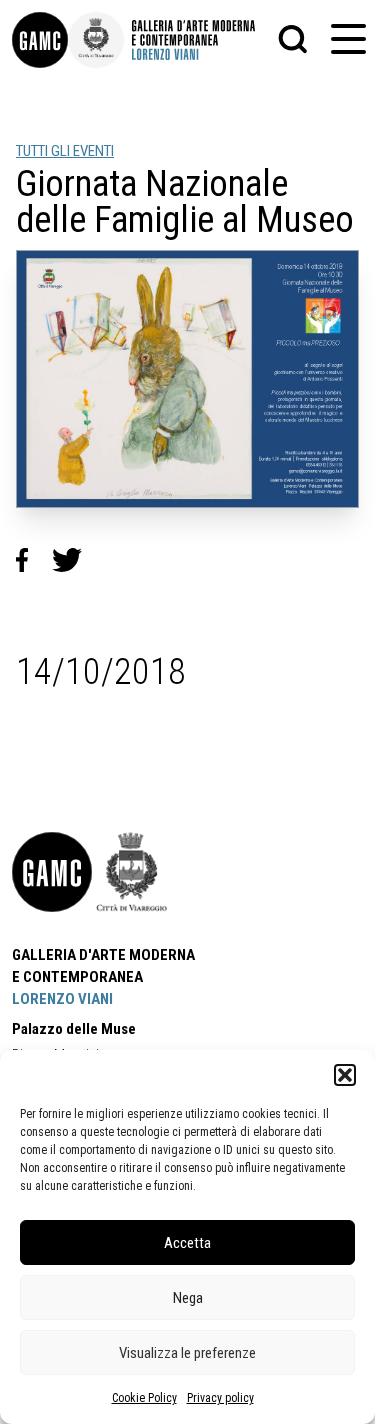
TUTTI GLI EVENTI (65, 151)
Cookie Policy (144, 1398)
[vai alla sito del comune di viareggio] (132, 872)
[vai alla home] (52, 872)
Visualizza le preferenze (187, 1353)
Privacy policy (220, 1398)
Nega (188, 1298)
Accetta (187, 1243)
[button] (345, 1075)
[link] (40, 40)
